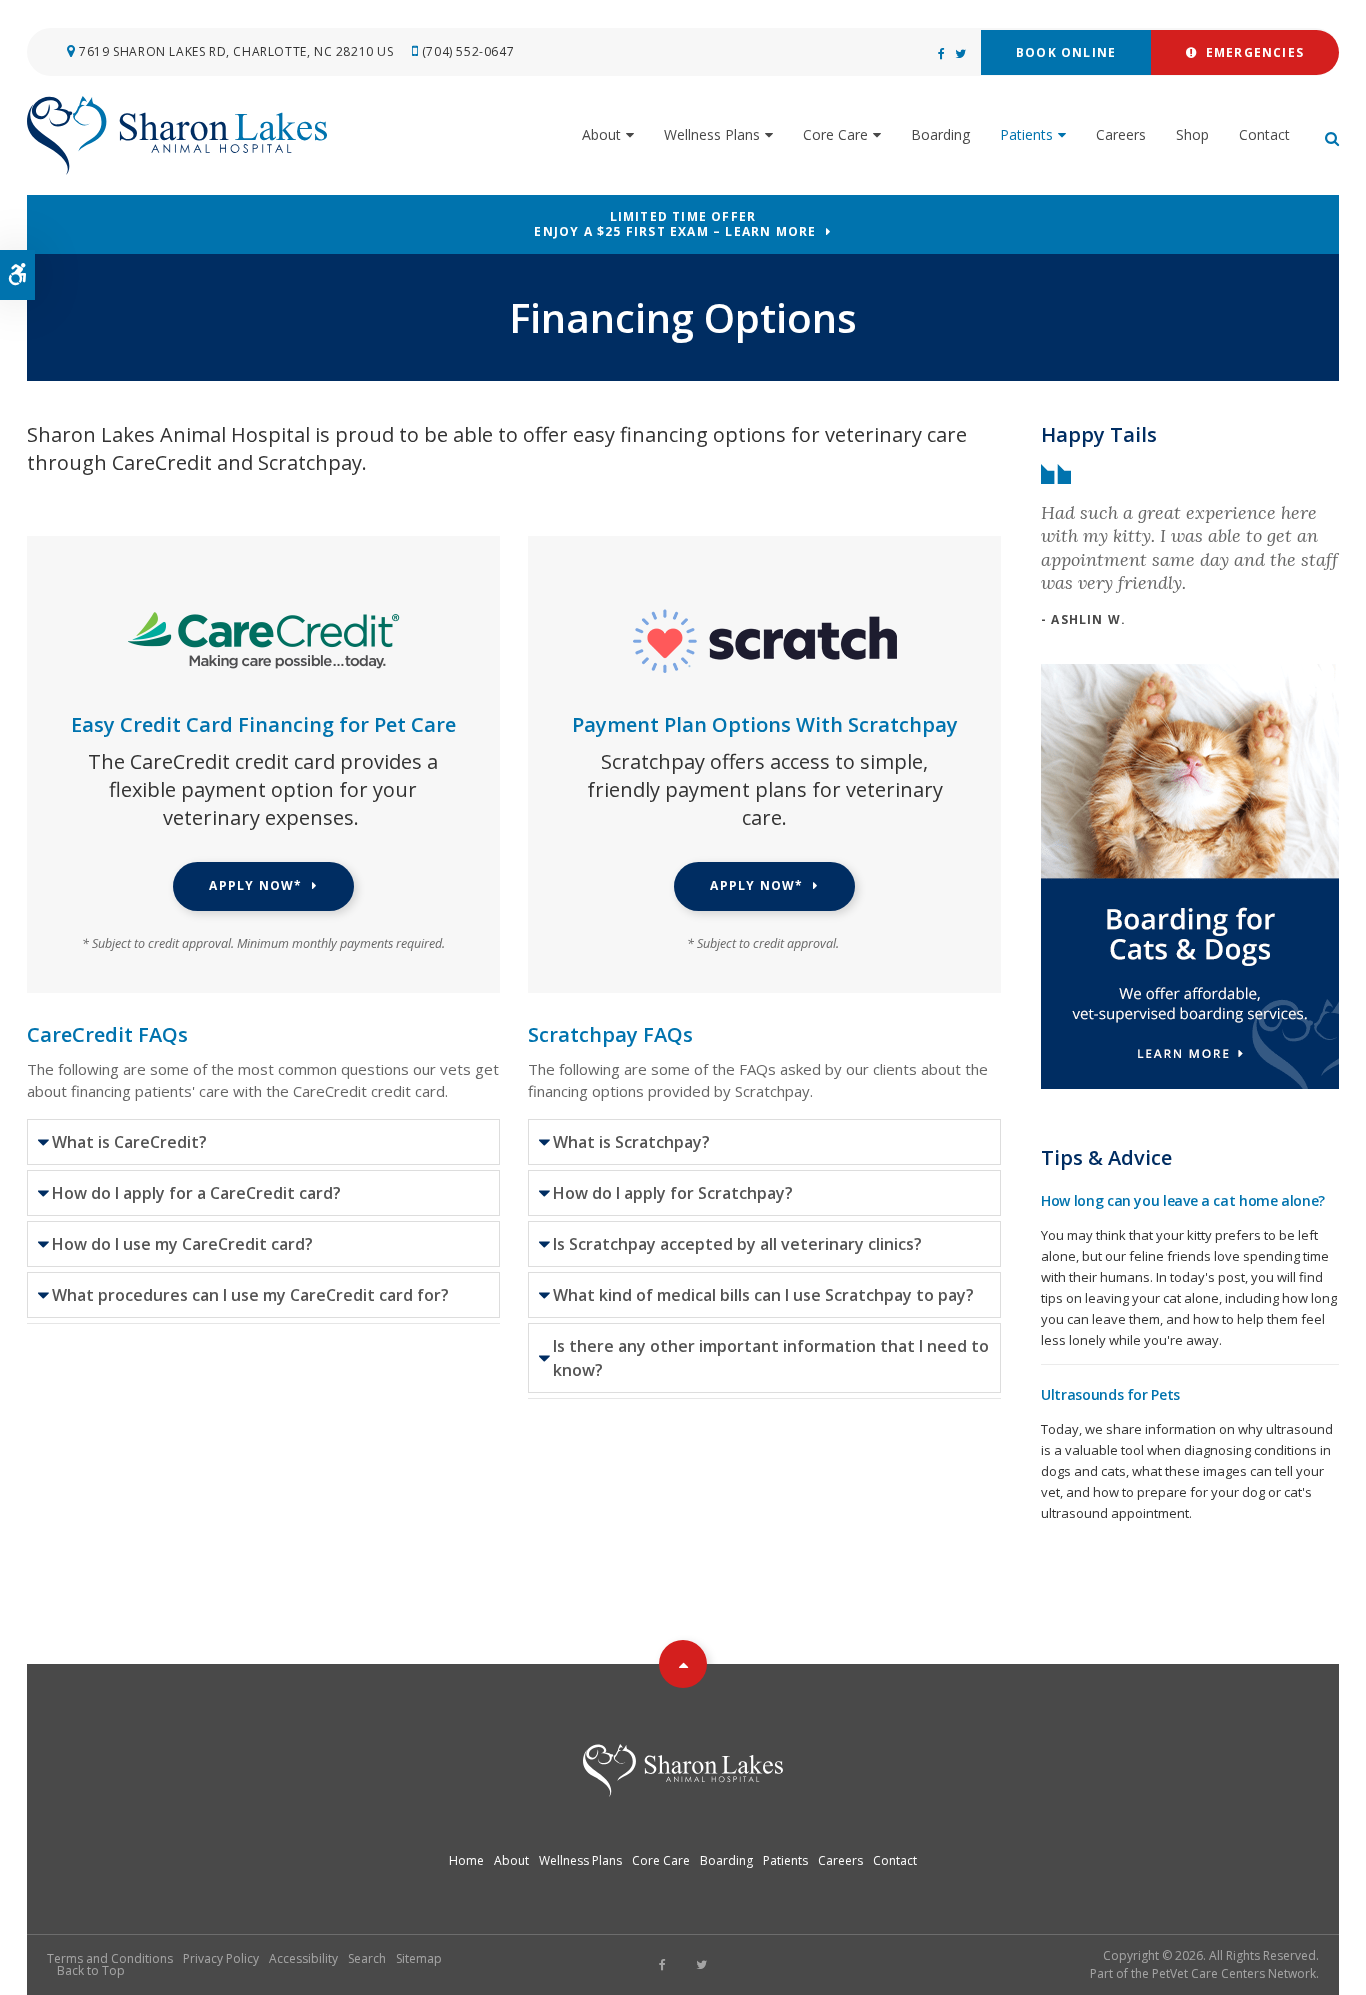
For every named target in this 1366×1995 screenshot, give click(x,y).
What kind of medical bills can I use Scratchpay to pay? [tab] (763, 1295)
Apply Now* (255, 885)
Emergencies (1250, 52)
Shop (1192, 134)
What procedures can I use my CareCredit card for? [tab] (250, 1295)
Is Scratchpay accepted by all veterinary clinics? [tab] (737, 1244)
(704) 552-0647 (468, 51)
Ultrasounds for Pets (1110, 1394)
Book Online (1066, 52)
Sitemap (419, 1958)
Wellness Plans (712, 134)
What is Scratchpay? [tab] (631, 1142)
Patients (1026, 134)
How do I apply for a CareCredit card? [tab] (196, 1193)
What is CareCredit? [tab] (129, 1142)
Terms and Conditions (110, 1958)
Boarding (940, 134)
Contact (1264, 134)
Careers (1121, 134)
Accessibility (303, 1958)
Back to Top (91, 1970)
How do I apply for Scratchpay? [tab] (673, 1193)
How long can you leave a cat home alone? (1183, 1200)
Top (683, 1664)
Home (466, 1860)
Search (367, 1958)
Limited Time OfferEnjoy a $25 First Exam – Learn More (675, 224)
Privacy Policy (221, 1958)
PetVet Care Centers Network (1234, 1973)
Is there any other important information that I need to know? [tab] (771, 1358)
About (601, 134)
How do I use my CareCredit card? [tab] (182, 1244)
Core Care (835, 134)
